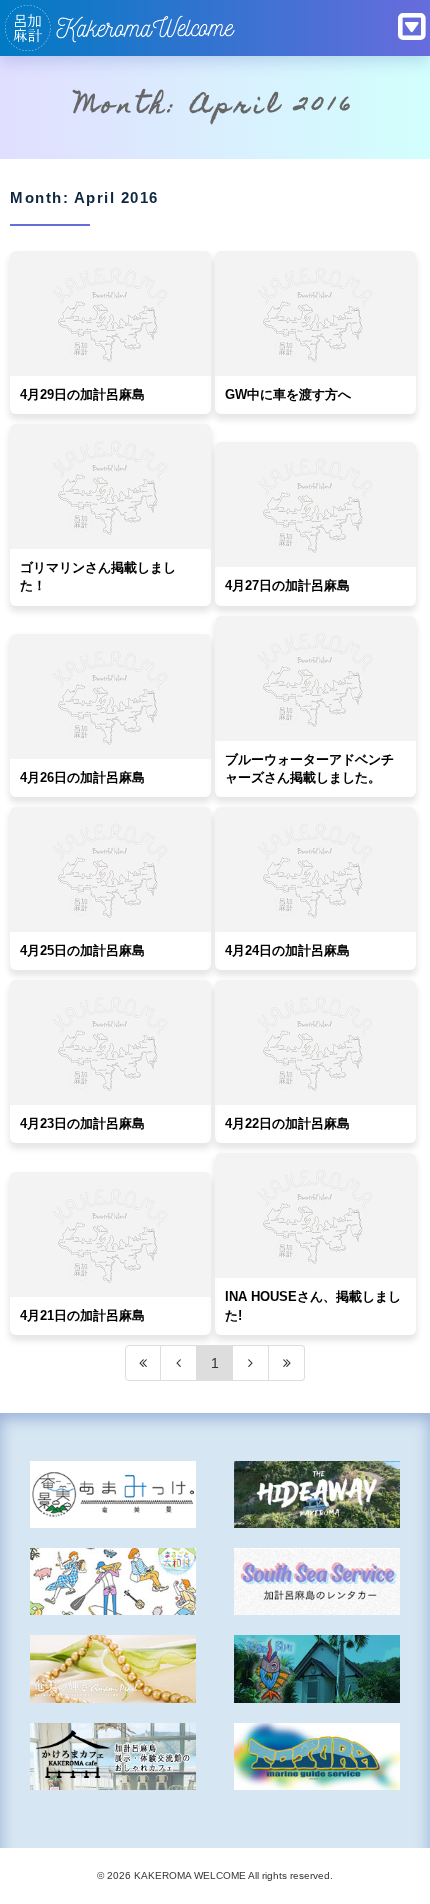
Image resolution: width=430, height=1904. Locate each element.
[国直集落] (113, 1581)
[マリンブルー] (317, 1668)
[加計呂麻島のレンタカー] (317, 1581)
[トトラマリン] (317, 1756)
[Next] (251, 1363)
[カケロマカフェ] (113, 1756)
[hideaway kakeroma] (317, 1494)
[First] (143, 1363)
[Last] (287, 1363)
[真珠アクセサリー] (113, 1668)
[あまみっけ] (113, 1494)
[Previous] (179, 1363)
